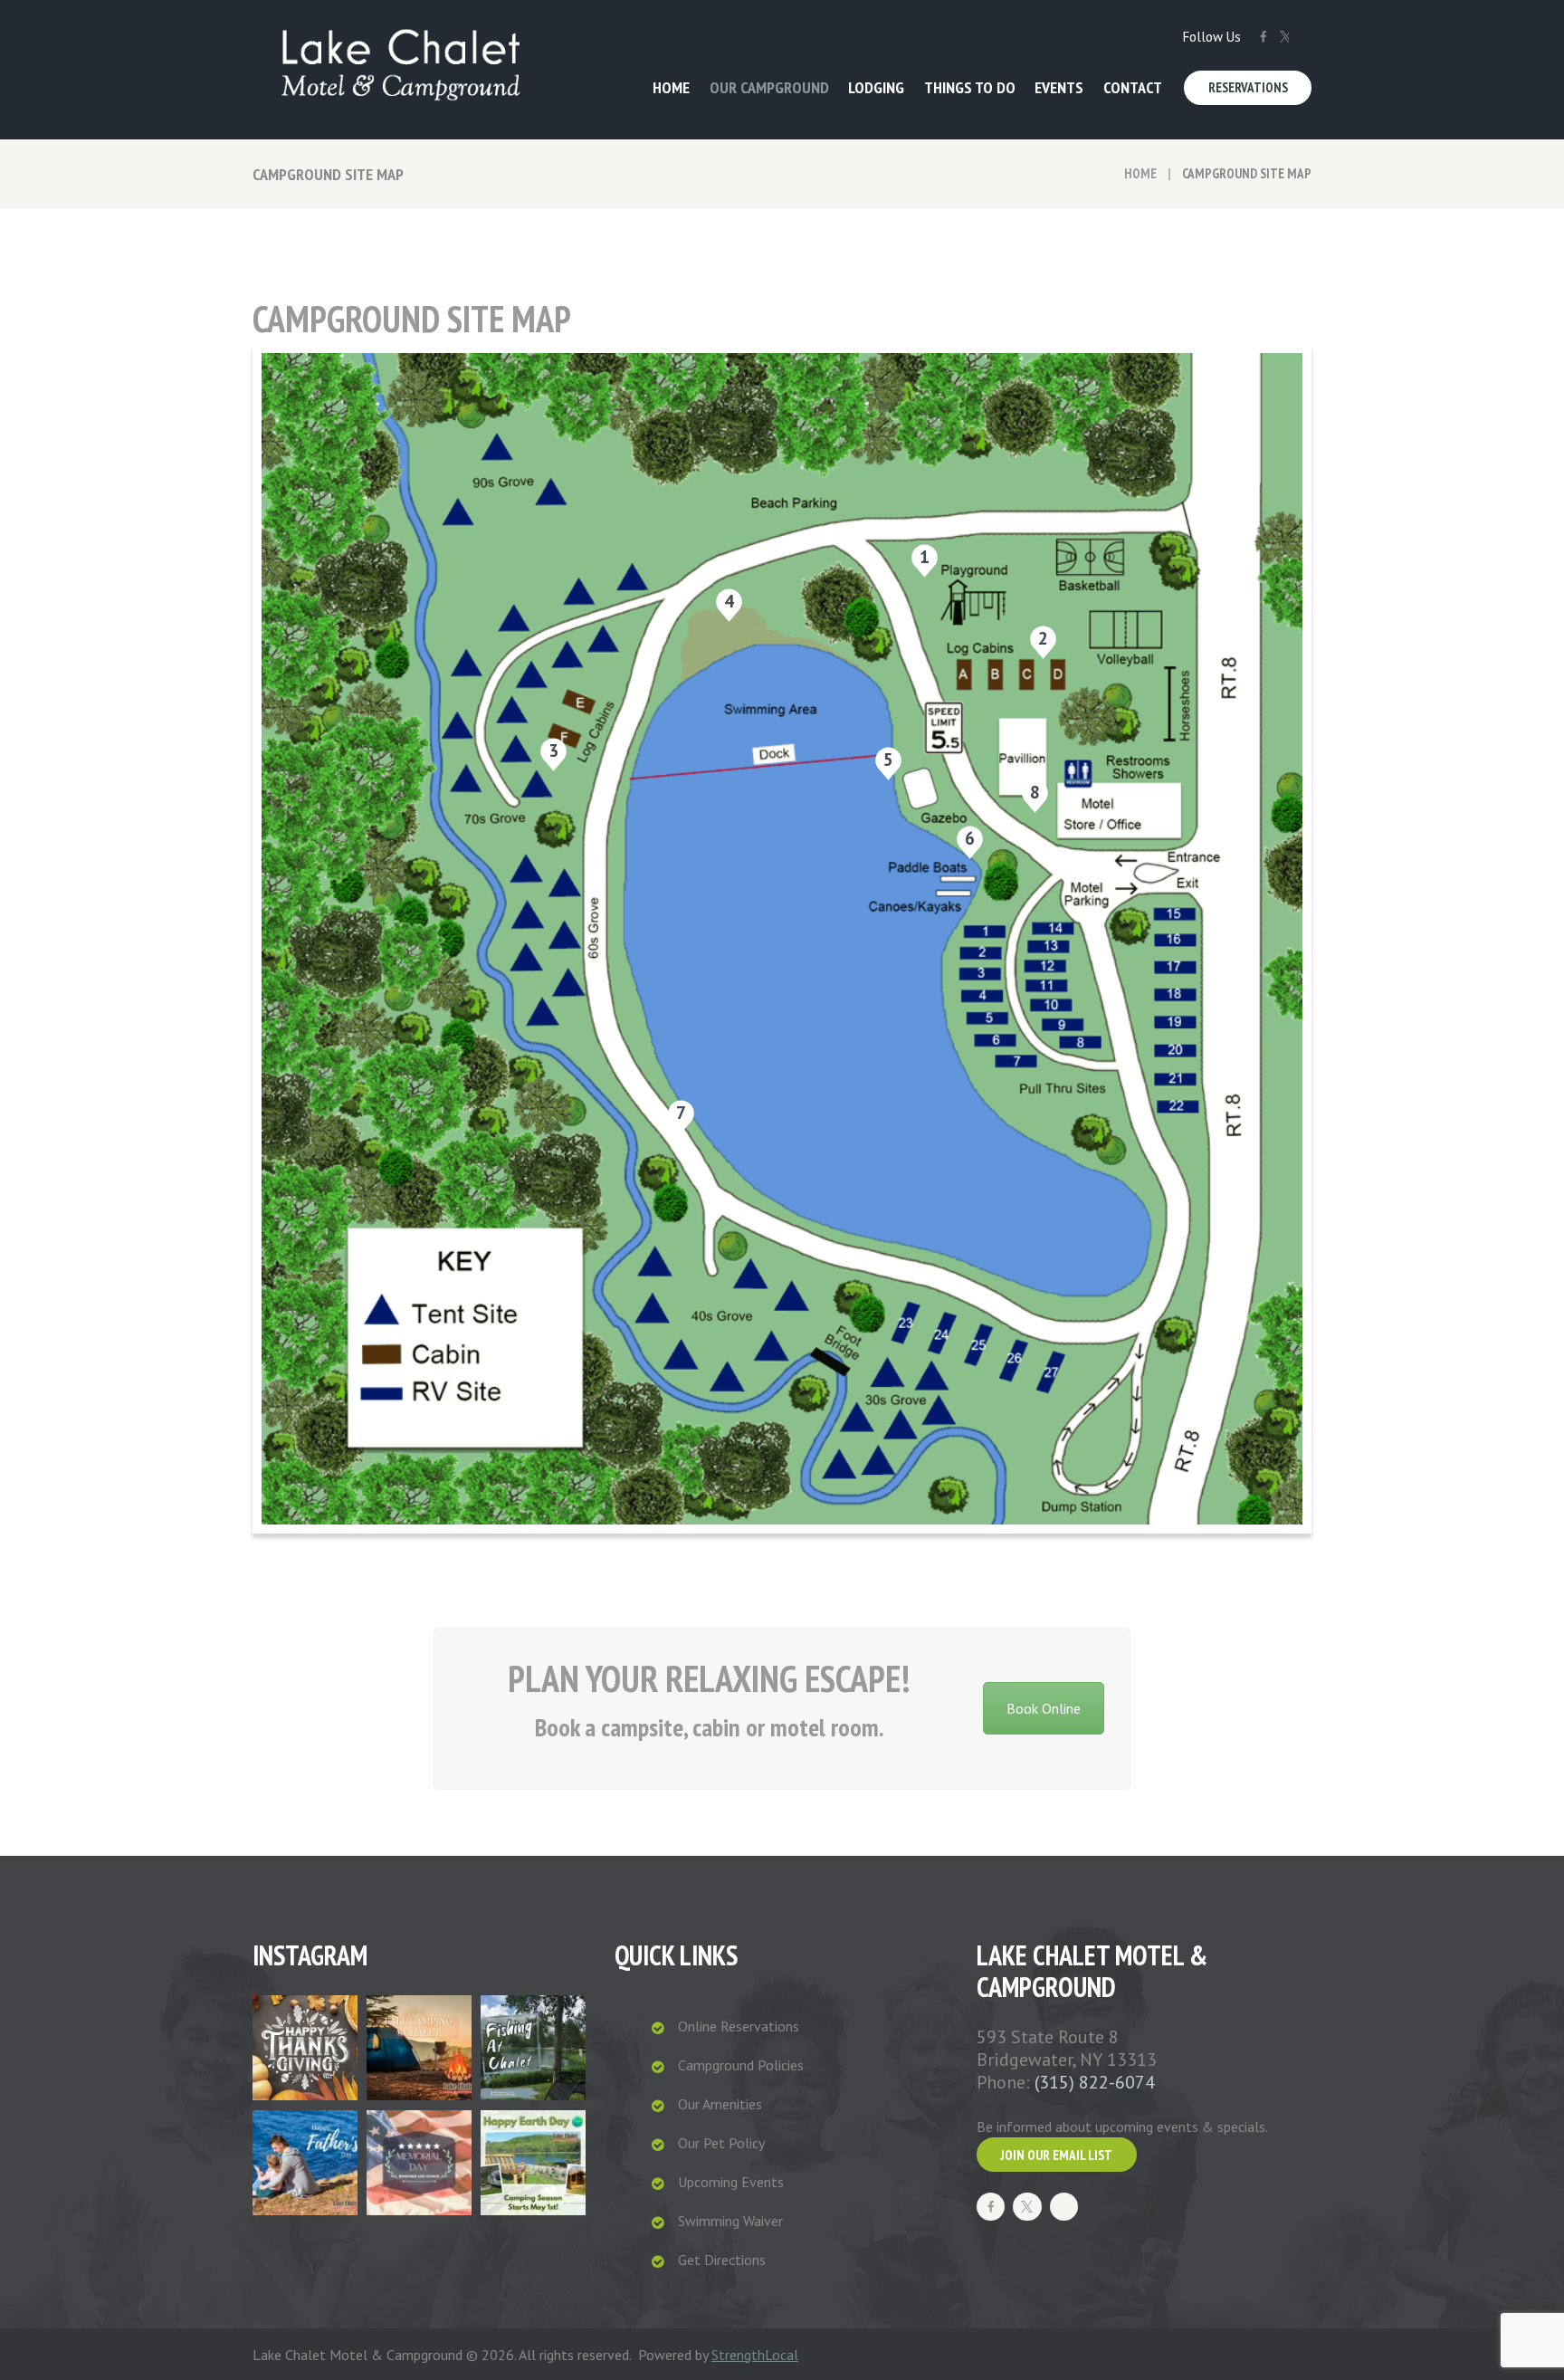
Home (1140, 173)
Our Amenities (720, 2104)
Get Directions (722, 2260)
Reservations (1248, 87)
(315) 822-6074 (1095, 2082)
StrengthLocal (755, 2355)
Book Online (1044, 1708)
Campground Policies (741, 2065)
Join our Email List (1056, 2155)
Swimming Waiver (730, 2221)
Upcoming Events (731, 2182)
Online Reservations (739, 2026)
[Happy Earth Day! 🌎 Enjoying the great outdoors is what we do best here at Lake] (533, 2163)
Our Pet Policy (721, 2143)
